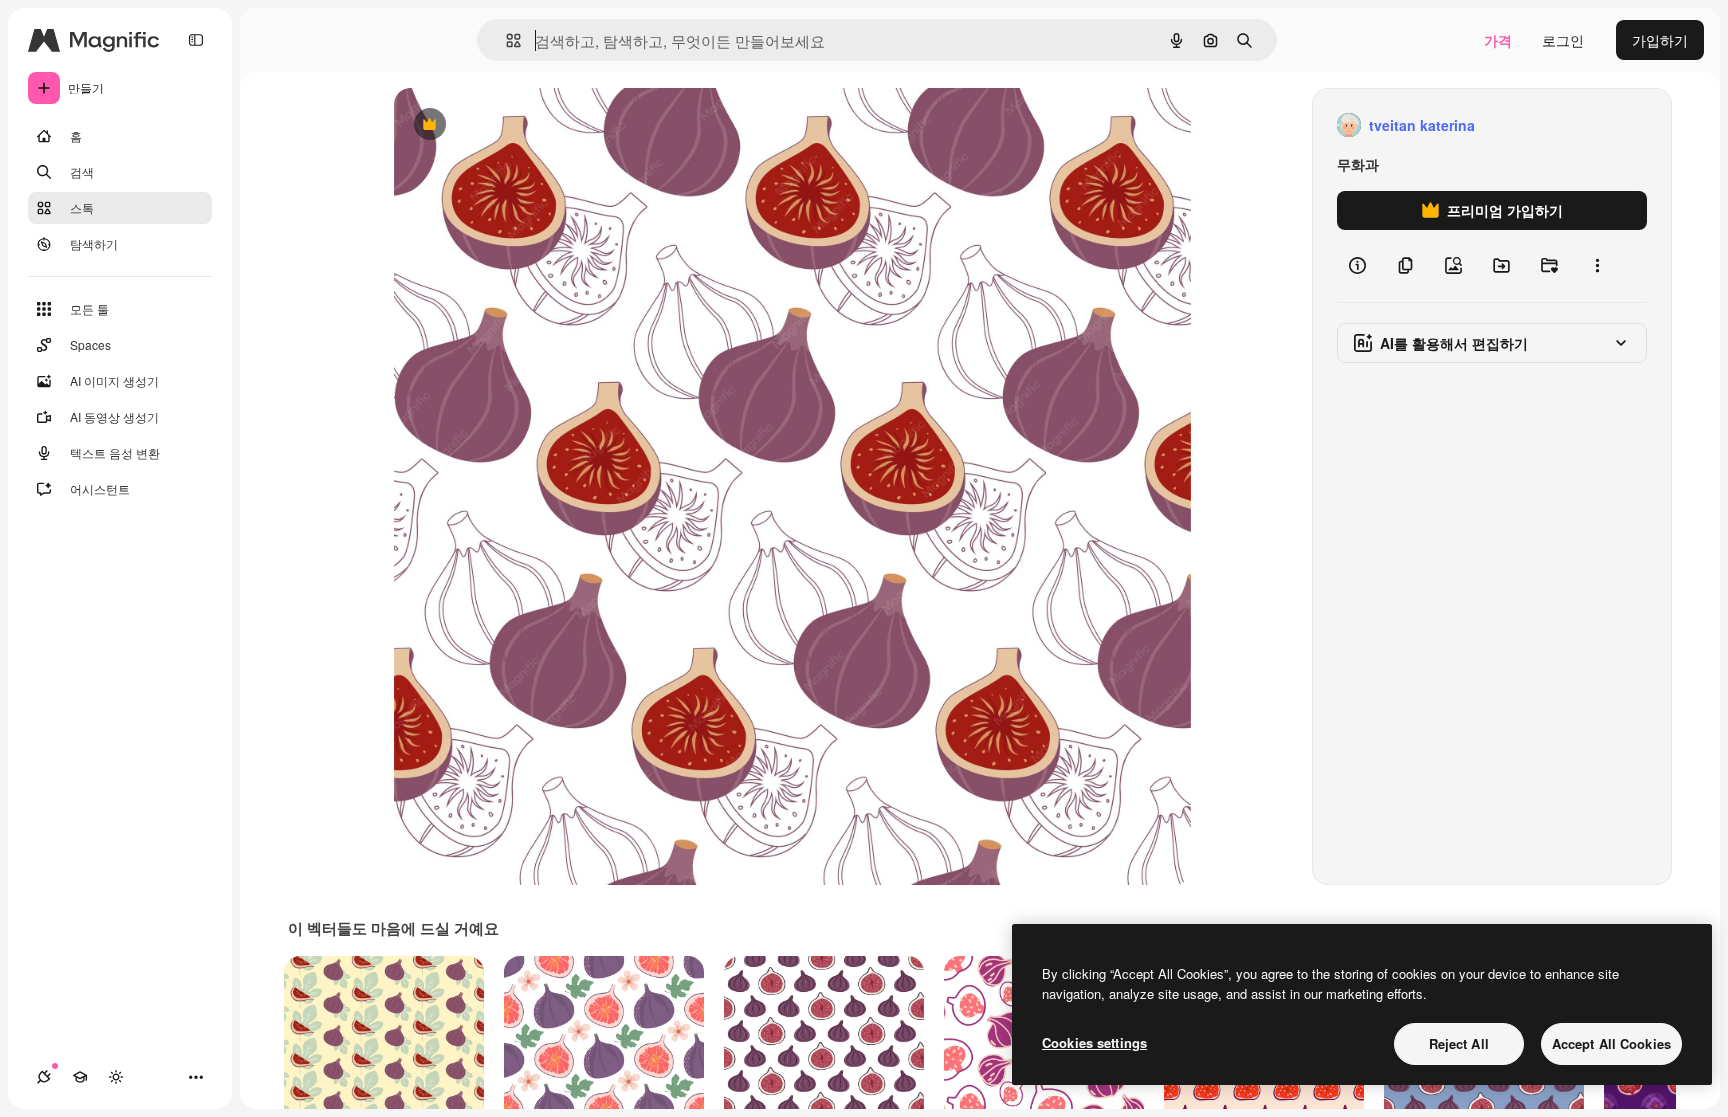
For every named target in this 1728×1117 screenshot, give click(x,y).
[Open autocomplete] (505, 40)
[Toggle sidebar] (196, 40)
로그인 (1563, 40)
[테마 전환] (116, 1077)
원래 (509, 125)
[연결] (44, 1077)
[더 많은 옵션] (1597, 266)
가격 (1498, 40)
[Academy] (80, 1077)
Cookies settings (1094, 1042)
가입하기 (1660, 40)
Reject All (1459, 1043)
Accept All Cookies (1611, 1043)
